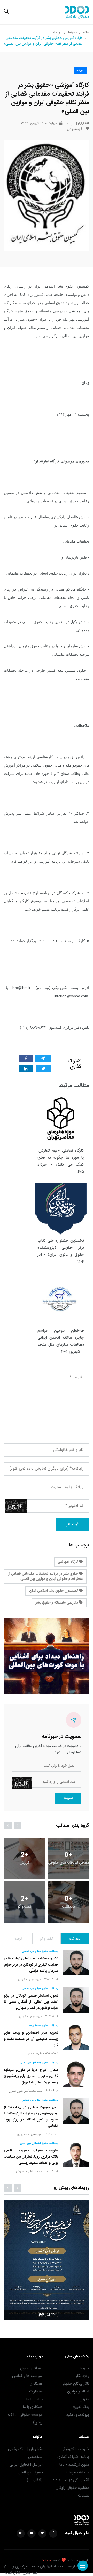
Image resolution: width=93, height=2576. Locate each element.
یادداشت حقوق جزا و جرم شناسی (40, 1951)
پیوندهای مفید (78, 2415)
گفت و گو (47, 1939)
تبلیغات (84, 2496)
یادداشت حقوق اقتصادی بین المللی (39, 2063)
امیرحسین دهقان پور (29, 1979)
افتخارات (36, 2392)
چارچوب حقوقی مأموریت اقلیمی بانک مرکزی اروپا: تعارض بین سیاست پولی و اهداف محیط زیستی (31, 2157)
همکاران (36, 2384)
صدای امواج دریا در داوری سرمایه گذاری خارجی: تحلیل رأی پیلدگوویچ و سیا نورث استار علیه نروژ (31, 2076)
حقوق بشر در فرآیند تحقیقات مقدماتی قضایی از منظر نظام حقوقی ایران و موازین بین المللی (45, 1576)
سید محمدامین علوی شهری (25, 2091)
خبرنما (72, 33)
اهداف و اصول (31, 2368)
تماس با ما (34, 2399)
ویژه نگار (82, 2376)
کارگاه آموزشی (68, 1562)
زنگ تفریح (81, 2407)
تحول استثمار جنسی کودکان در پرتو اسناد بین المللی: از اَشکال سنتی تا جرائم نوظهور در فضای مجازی (31, 2002)
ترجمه (18, 1939)
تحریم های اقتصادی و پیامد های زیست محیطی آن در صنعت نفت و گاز (31, 2039)
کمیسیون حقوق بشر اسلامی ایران (54, 1591)
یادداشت (75, 1939)
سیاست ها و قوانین (27, 2376)
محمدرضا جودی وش (29, 2171)
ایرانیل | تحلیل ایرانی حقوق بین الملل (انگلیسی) (26, 2472)
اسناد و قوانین (78, 2392)
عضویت (68, 1798)
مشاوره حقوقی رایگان (72, 2488)
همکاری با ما (33, 2407)
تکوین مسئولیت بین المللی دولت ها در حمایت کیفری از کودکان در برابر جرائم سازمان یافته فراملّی (31, 1965)
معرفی (84, 2399)
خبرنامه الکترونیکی (75, 2449)
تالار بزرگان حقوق (76, 2384)
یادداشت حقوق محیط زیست (43, 2026)
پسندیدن (75, 129)
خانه (86, 33)
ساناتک (46, 2561)
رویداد (57, 33)
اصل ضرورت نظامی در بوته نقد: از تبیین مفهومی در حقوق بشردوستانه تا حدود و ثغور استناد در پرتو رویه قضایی (31, 2117)
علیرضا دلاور (35, 2054)
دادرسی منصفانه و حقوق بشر (57, 1603)
